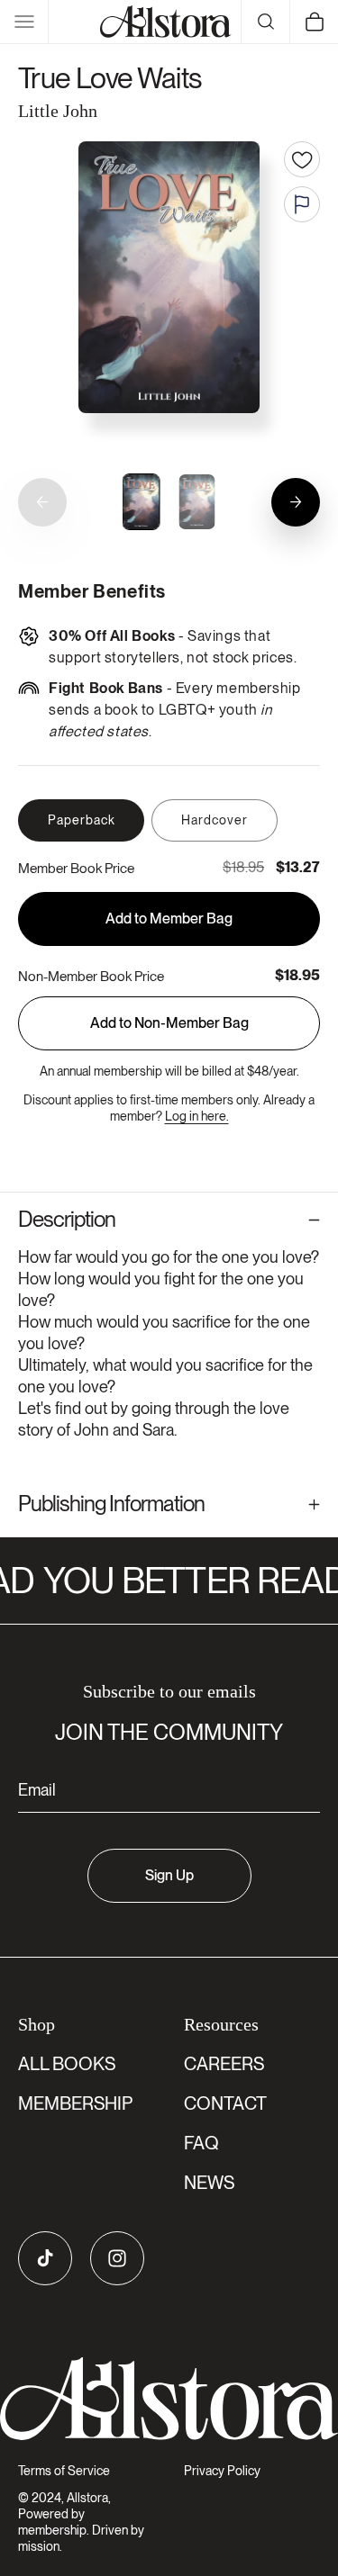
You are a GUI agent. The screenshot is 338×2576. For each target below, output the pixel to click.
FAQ (201, 2143)
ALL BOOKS (67, 2064)
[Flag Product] (302, 204)
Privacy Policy (222, 2471)
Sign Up (169, 1875)
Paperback (82, 820)
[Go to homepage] (169, 2399)
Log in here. (197, 1116)
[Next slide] (296, 502)
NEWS (209, 2183)
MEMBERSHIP (75, 2103)
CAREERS (224, 2064)
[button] (24, 22)
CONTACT (225, 2103)
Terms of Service (64, 2471)
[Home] (166, 22)
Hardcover (215, 820)
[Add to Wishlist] (302, 159)
